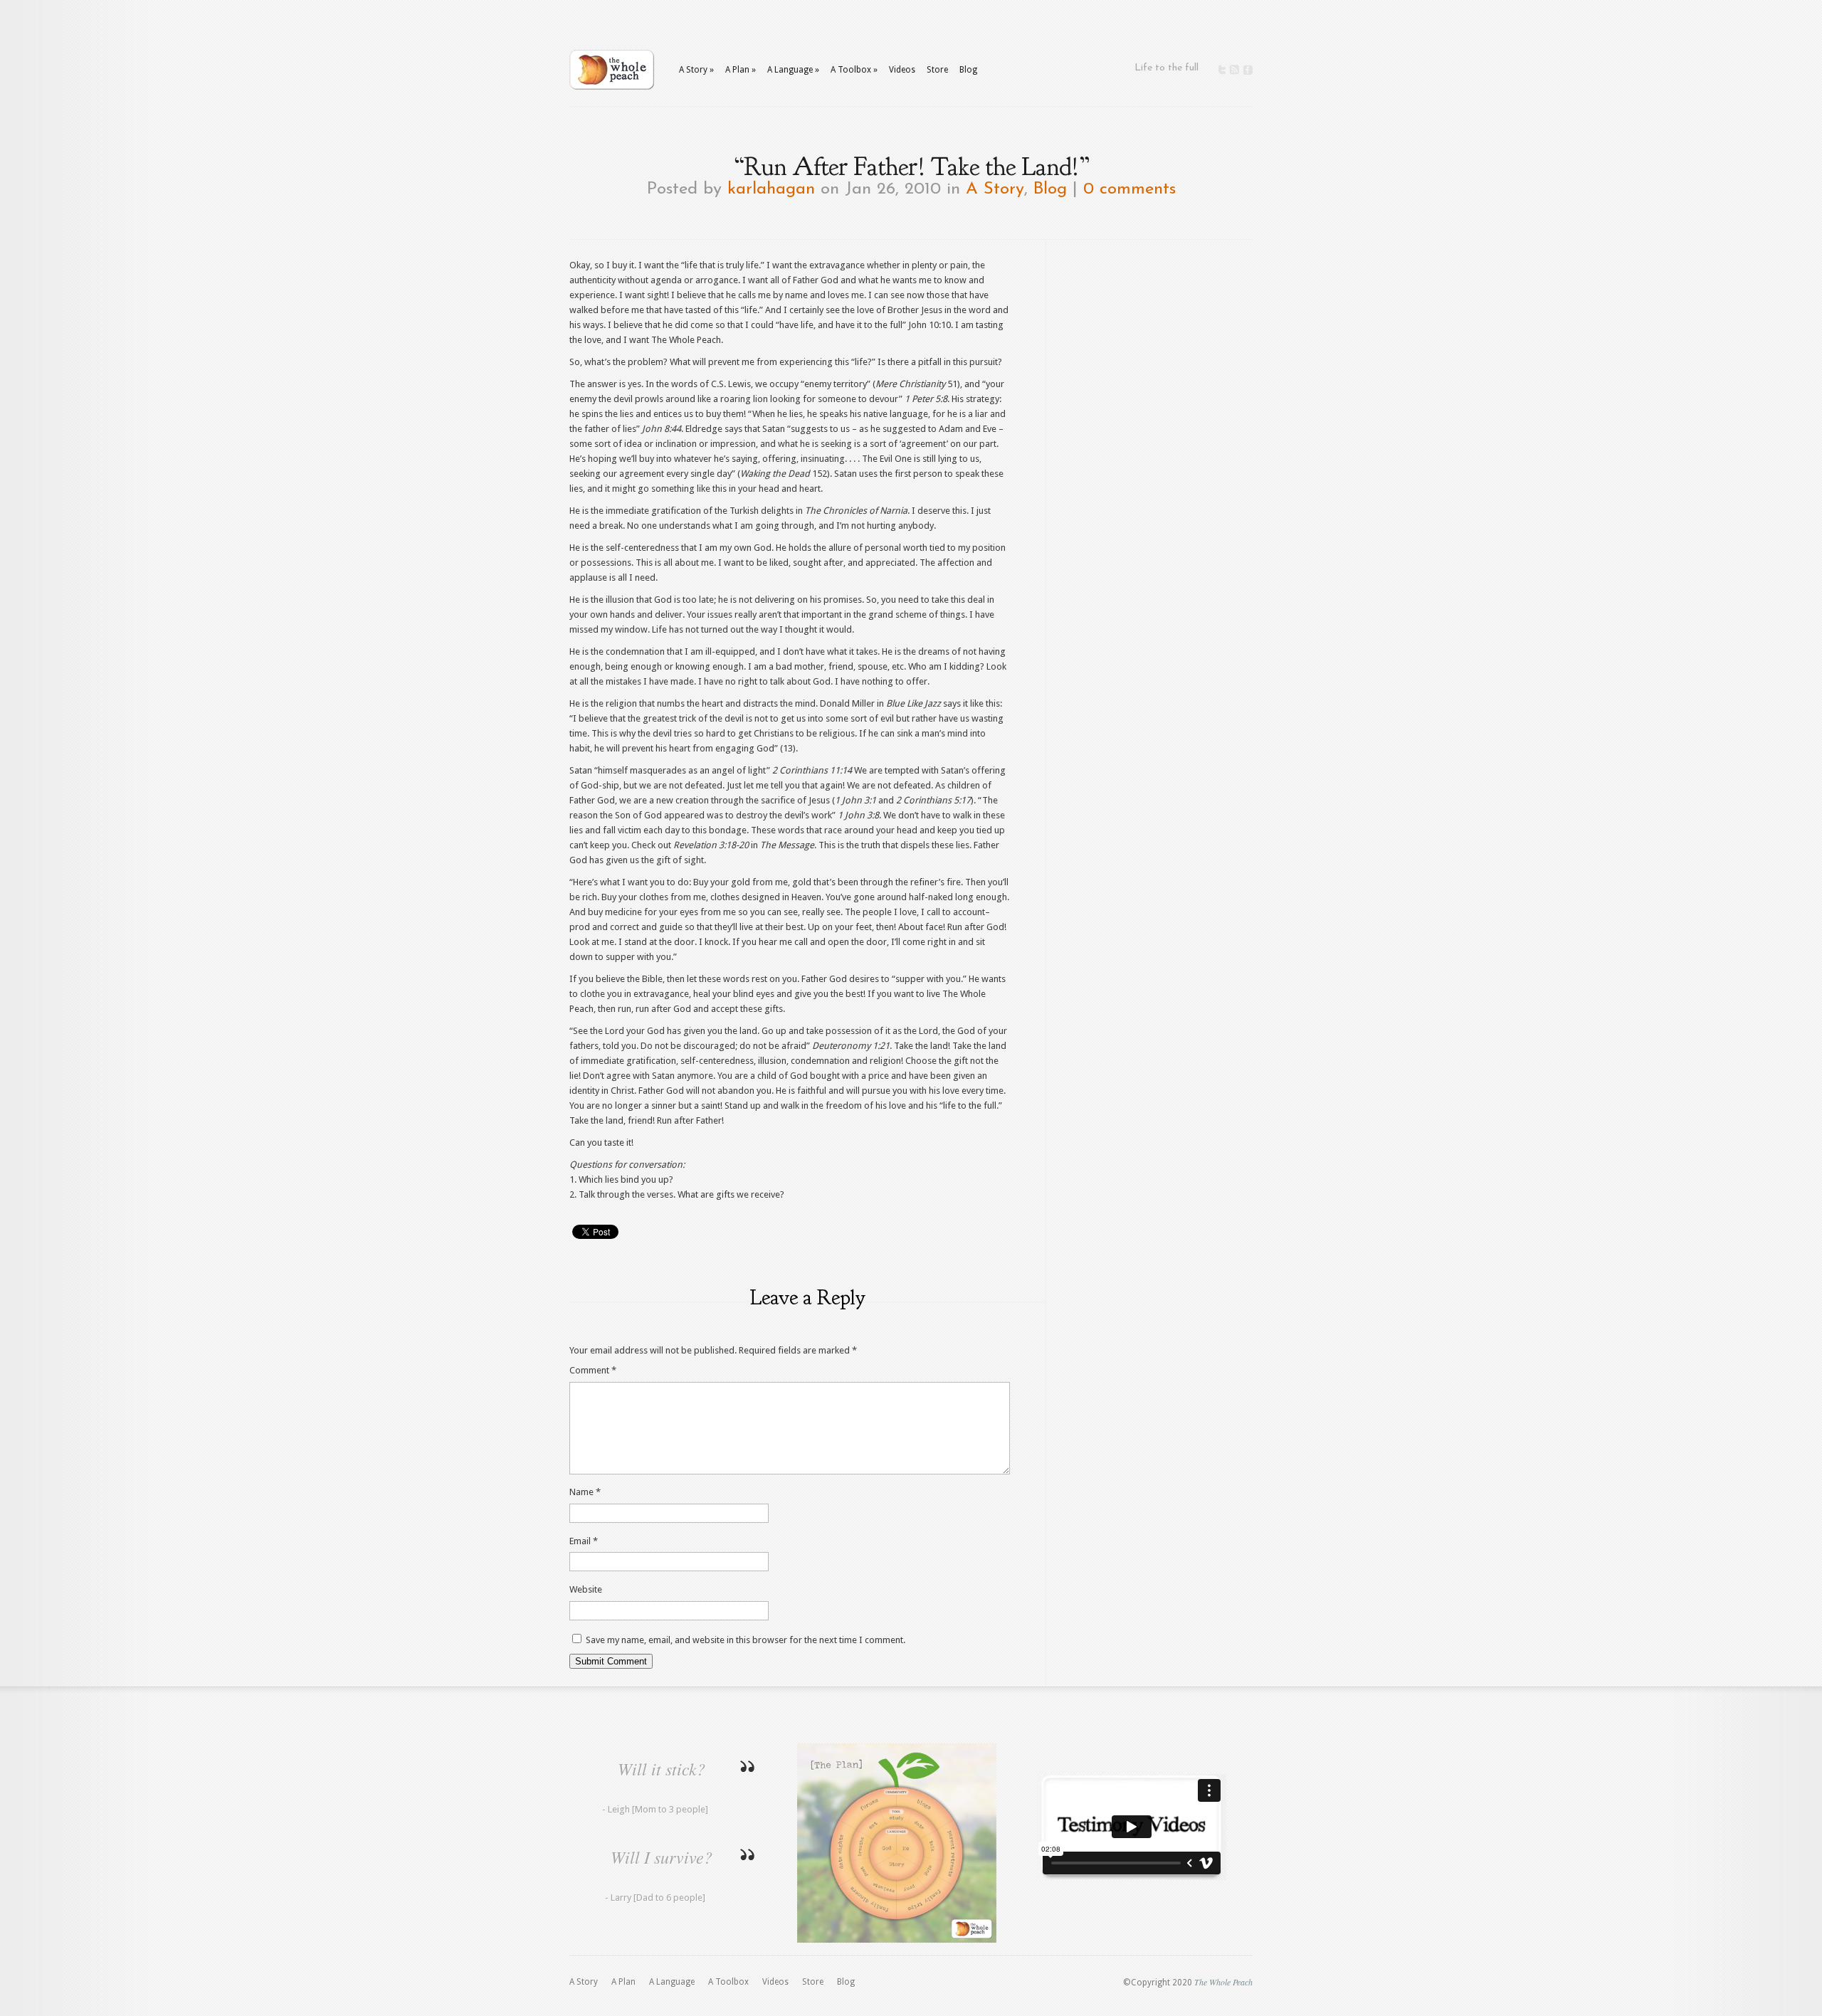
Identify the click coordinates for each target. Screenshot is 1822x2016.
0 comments (1129, 189)
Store (937, 70)
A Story (995, 189)
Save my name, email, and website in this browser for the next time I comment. (746, 1640)
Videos (902, 70)
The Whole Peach (1223, 1982)
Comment (593, 1370)
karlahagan (771, 189)
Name (585, 1492)
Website (586, 1589)
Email (584, 1541)
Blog (968, 70)
